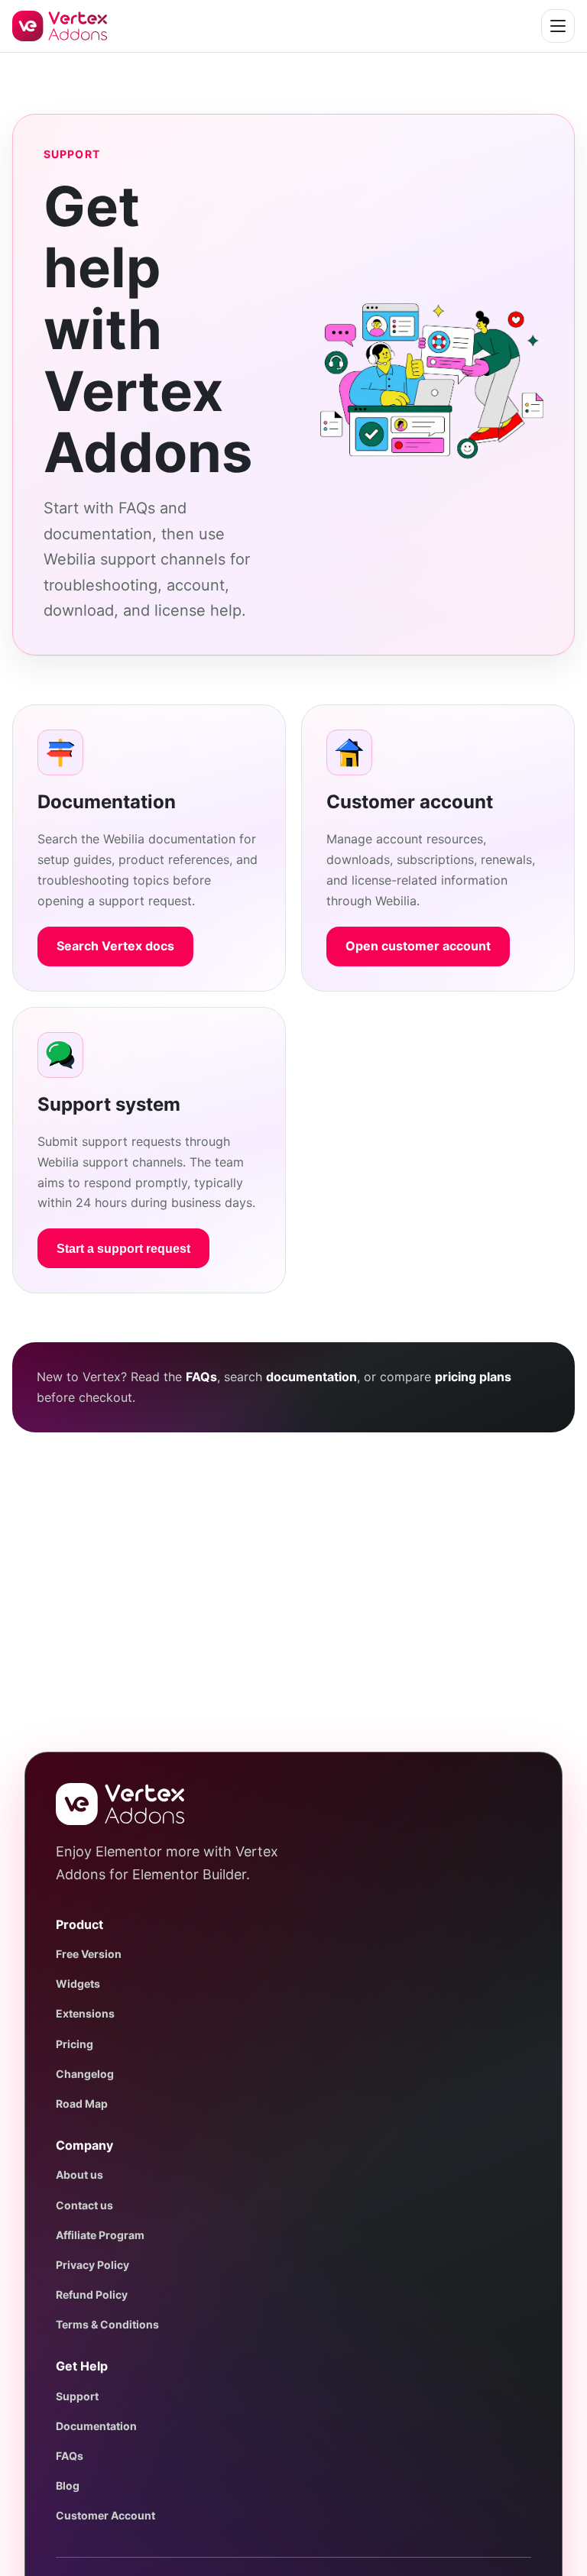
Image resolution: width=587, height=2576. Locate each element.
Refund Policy (92, 2294)
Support (77, 2396)
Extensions (85, 2013)
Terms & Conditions (107, 2324)
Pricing (75, 2044)
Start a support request (123, 1249)
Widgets (78, 1984)
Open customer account (418, 946)
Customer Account (105, 2515)
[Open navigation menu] (558, 26)
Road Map (82, 2104)
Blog (68, 2485)
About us (79, 2175)
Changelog (85, 2074)
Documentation (96, 2426)
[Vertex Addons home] (60, 26)
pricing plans (473, 1377)
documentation (311, 1377)
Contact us (84, 2205)
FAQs (201, 1377)
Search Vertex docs (115, 946)
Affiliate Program (100, 2235)
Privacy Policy (92, 2265)
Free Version (89, 1954)
